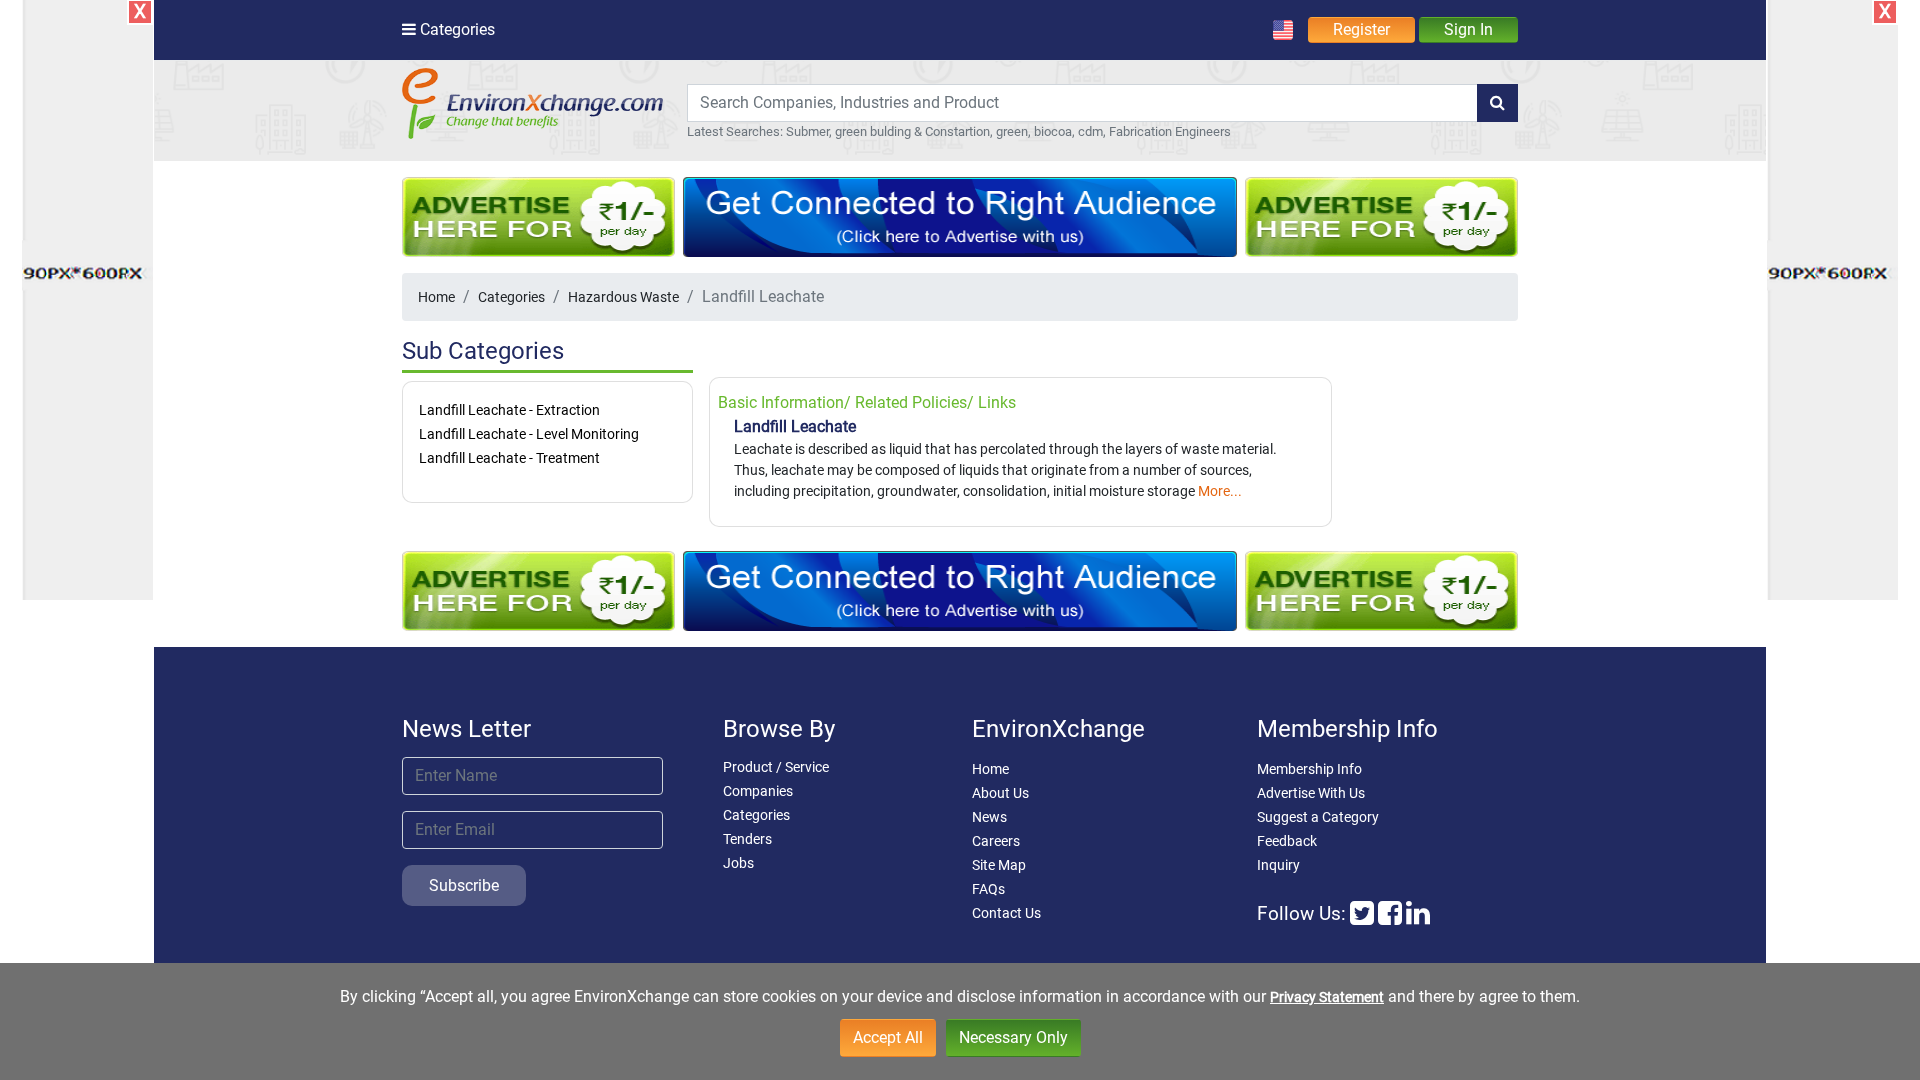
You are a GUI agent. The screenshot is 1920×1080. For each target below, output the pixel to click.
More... (1220, 491)
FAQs (988, 889)
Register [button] (1361, 29)
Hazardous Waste (623, 297)
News (989, 817)
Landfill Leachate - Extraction (509, 410)
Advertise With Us (1311, 793)
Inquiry (1278, 865)
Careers (996, 841)
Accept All (888, 1037)
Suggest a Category (1318, 817)
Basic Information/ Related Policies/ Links (867, 402)
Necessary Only (1013, 1037)
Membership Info (1309, 769)
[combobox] (1082, 103)
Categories (511, 297)
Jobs (738, 863)
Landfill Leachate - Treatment (509, 458)
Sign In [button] (1468, 29)
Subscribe (464, 885)
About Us (1000, 793)
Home (436, 297)
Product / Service (776, 767)
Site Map (999, 865)
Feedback (1287, 841)
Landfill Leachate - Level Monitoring (529, 434)
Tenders (747, 839)
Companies (758, 791)
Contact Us (1006, 913)
